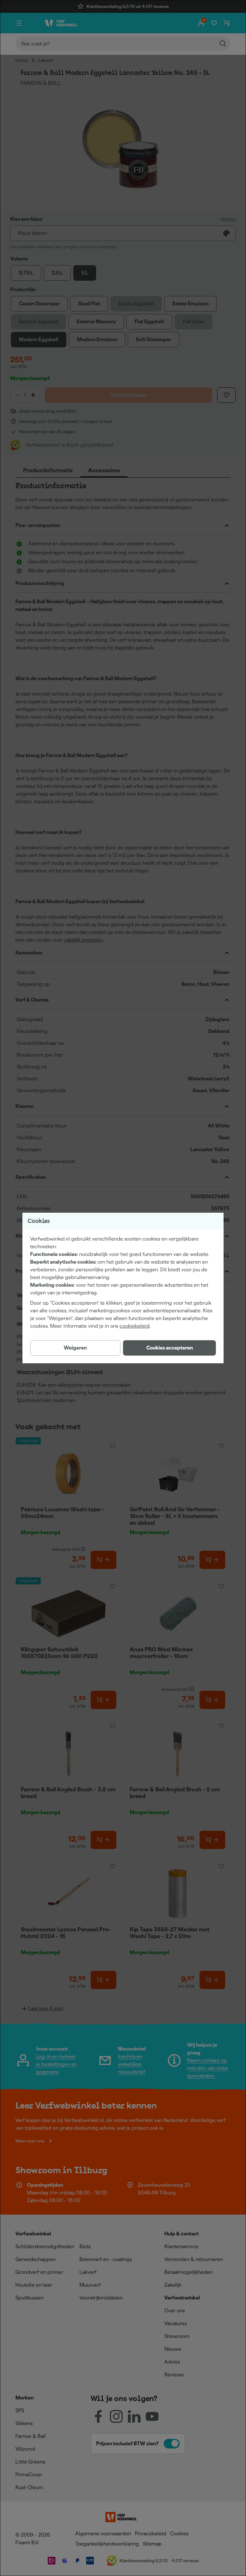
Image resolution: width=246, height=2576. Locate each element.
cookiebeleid (135, 1326)
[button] (169, 1348)
